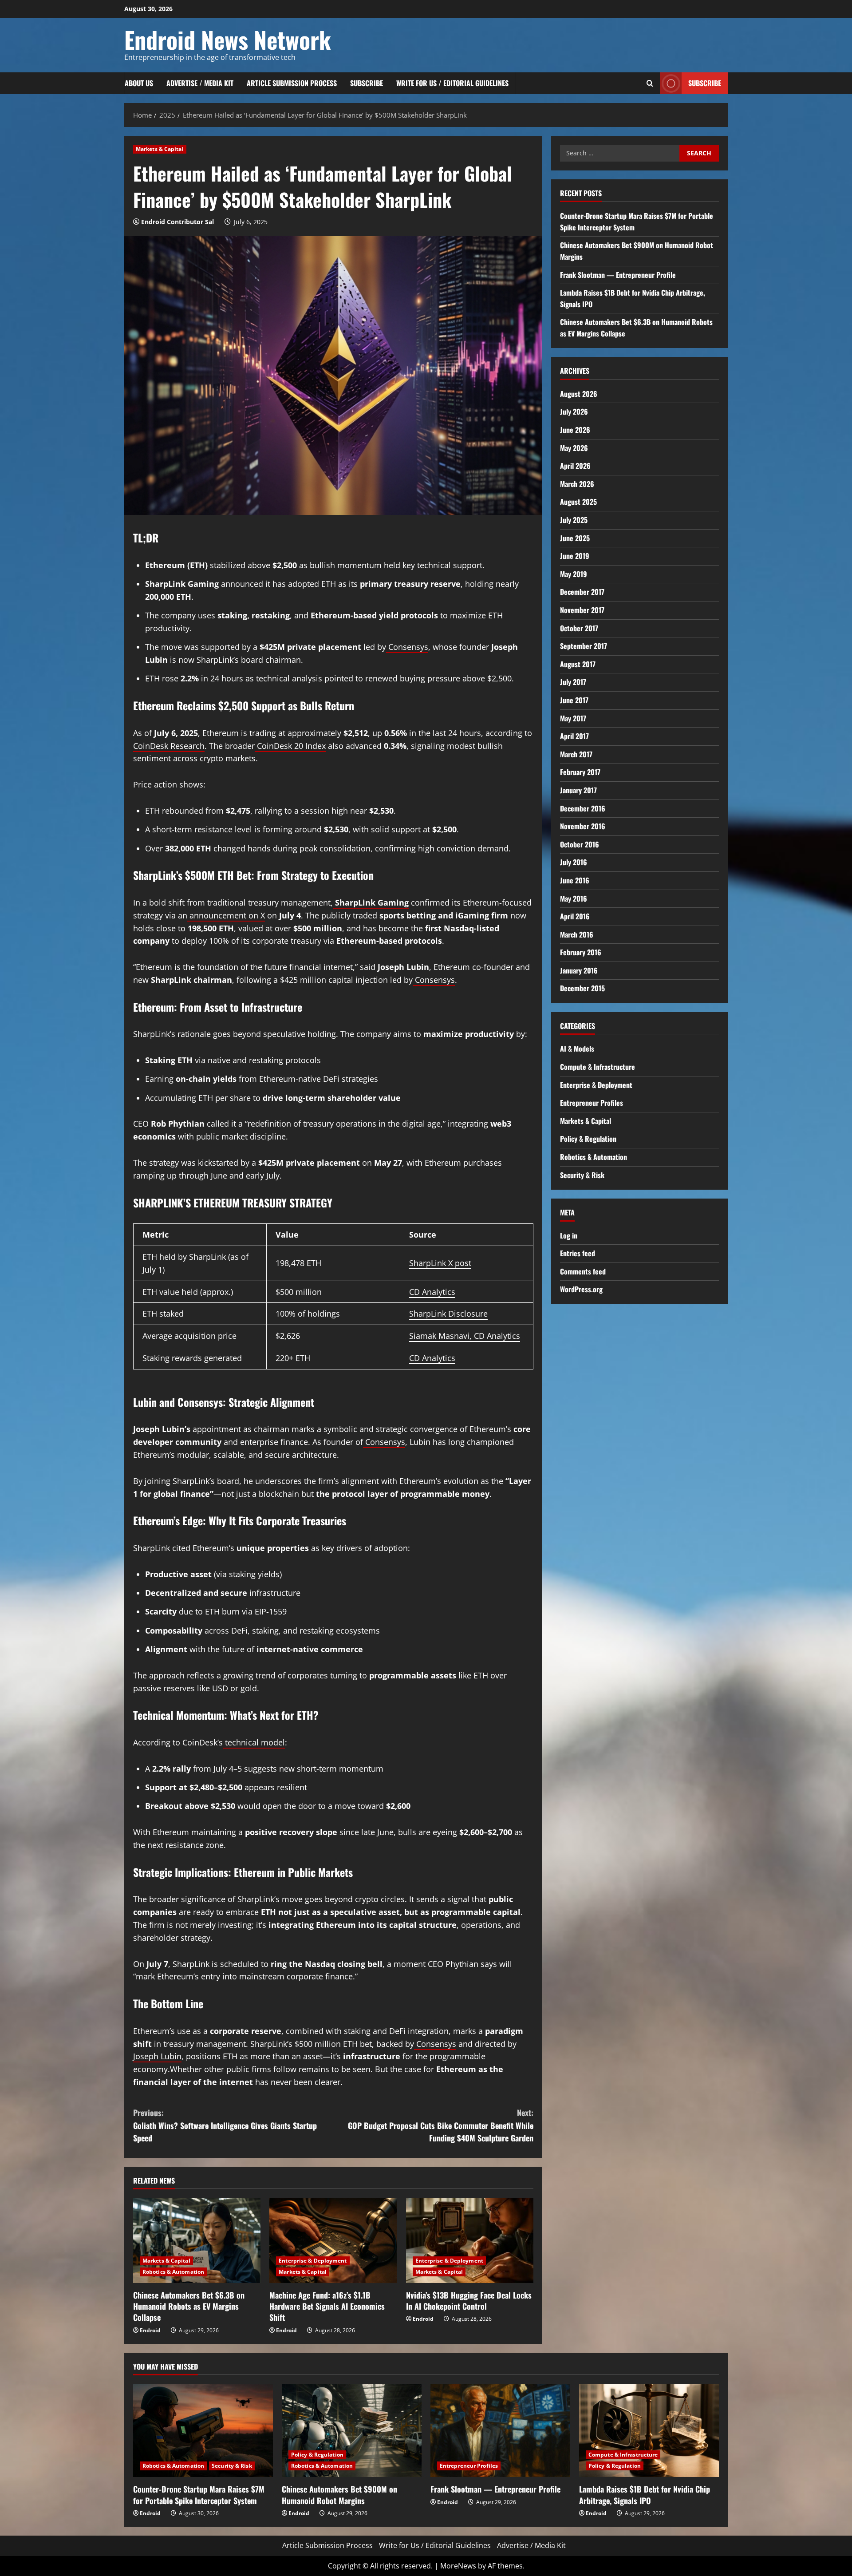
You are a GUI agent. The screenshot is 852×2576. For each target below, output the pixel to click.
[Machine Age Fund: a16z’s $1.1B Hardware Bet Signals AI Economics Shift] (333, 2240)
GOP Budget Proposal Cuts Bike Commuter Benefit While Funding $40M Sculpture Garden (441, 2125)
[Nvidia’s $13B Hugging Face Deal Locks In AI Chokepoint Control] (470, 2240)
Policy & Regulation (588, 1139)
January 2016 (579, 970)
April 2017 (574, 736)
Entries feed (578, 1253)
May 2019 (574, 574)
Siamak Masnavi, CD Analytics (465, 1336)
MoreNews (458, 2566)
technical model (254, 1742)
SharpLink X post (440, 1263)
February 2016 (581, 952)
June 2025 (575, 538)
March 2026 (577, 484)
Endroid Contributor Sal (177, 222)
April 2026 (575, 466)
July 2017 (573, 682)
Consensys (407, 647)
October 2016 (580, 844)
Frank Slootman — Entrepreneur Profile (618, 275)
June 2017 (574, 700)
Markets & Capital (160, 149)
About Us (139, 83)
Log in (569, 1235)
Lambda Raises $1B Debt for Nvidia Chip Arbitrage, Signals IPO (645, 2495)
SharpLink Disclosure (448, 1314)
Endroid (150, 2330)
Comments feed (583, 1271)
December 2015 (582, 989)
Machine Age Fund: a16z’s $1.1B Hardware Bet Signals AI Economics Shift (327, 2306)
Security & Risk (582, 1175)
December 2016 (583, 808)
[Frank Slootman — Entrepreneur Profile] (500, 2430)
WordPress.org (581, 1289)
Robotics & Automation (173, 2272)
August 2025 (578, 502)
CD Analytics (432, 1292)
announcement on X (226, 915)
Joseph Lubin (157, 2056)
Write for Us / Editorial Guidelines (452, 83)
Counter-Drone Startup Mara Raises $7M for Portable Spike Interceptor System (199, 2495)
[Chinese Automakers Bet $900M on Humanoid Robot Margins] (352, 2430)
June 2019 (575, 556)
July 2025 (574, 520)
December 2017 (582, 592)
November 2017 (582, 610)
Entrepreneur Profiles (592, 1103)
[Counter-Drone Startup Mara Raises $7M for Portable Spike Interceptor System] (203, 2430)
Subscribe (367, 83)
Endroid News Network (228, 39)
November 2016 (583, 826)
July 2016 (574, 862)
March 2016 (577, 934)
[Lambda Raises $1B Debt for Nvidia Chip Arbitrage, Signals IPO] (649, 2430)
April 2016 (575, 916)
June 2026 (575, 430)
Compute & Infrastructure (598, 1067)
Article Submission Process (292, 83)
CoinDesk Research (169, 746)
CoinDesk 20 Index (290, 746)
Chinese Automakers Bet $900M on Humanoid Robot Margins (339, 2495)
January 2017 (578, 790)
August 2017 (578, 664)
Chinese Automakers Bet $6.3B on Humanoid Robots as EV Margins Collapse (189, 2306)
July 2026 (574, 412)
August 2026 (579, 394)
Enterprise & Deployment (313, 2261)
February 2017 (580, 772)
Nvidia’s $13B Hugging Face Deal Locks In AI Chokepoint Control (469, 2301)
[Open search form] (650, 83)
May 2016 (574, 898)
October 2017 (579, 628)
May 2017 (573, 718)
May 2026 (574, 448)
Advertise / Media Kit (200, 83)
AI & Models (577, 1049)
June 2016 (575, 880)
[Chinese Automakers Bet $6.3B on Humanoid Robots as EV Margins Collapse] (197, 2240)
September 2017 (584, 646)
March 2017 (576, 754)
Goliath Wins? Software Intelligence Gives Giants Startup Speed (225, 2125)
